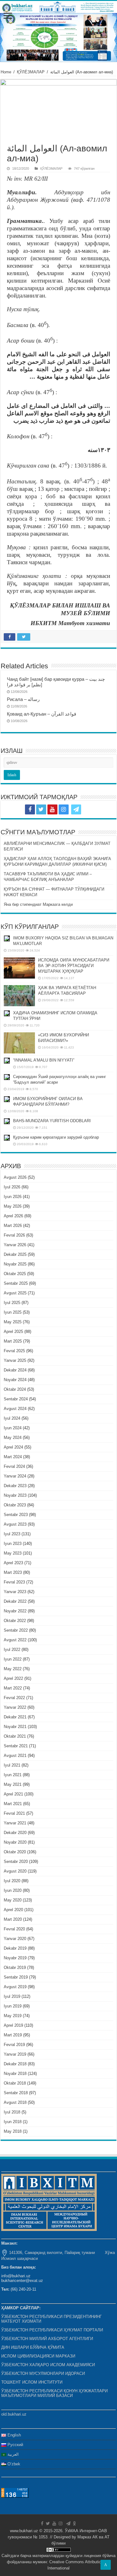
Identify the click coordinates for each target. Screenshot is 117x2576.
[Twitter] (41, 809)
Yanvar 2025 (15, 1360)
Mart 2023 (13, 1572)
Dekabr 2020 (15, 1833)
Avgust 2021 (15, 1756)
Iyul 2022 (12, 1650)
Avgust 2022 (15, 1640)
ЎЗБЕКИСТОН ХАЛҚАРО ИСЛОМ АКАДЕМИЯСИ (48, 2365)
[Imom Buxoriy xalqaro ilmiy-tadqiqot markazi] (58, 7)
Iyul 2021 (12, 1765)
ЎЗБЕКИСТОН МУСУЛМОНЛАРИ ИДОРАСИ (43, 2373)
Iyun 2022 (13, 1659)
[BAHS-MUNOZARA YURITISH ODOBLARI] (7, 1121)
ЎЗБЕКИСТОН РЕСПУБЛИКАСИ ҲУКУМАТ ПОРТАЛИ (52, 2330)
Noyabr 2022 (15, 1611)
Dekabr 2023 (15, 1486)
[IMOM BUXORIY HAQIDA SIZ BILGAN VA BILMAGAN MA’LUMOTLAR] (7, 938)
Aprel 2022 (13, 1678)
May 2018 (13, 2131)
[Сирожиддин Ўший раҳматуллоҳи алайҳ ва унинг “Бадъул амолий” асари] (7, 1077)
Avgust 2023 (15, 1524)
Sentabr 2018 (16, 2093)
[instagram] (64, 809)
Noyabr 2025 (15, 1264)
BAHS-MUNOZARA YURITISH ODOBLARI (52, 1121)
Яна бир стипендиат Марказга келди (38, 904)
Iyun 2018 (13, 2122)
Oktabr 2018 (15, 2083)
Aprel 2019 (13, 2025)
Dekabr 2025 (15, 1254)
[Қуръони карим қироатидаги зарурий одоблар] (7, 1138)
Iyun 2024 (13, 1428)
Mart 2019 (13, 2035)
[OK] (87, 809)
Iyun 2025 (13, 1312)
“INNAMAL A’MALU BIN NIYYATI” (44, 1060)
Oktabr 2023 (15, 1505)
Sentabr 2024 (16, 1399)
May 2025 (13, 1322)
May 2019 (13, 2016)
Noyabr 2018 (15, 2074)
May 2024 (13, 1438)
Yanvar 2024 (15, 1476)
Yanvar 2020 (15, 1939)
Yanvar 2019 (15, 2054)
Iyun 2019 (13, 2006)
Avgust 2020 (15, 1871)
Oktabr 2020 (15, 1852)
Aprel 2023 (13, 1563)
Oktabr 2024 (15, 1389)
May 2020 (13, 1900)
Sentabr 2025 (16, 1283)
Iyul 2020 (12, 1881)
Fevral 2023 (14, 1582)
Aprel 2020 (13, 1910)
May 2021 (13, 1784)
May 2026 (13, 1206)
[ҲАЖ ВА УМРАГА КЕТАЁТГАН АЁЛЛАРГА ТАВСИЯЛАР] (19, 996)
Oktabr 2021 (15, 1736)
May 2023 (13, 1553)
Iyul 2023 (12, 1534)
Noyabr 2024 (15, 1380)
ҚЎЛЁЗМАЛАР (31, 72)
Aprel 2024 (13, 1447)
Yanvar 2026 (15, 1245)
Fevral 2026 (14, 1235)
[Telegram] (76, 809)
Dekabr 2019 (15, 1948)
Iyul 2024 (12, 1418)
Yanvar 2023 (15, 1592)
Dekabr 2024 (15, 1370)
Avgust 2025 (15, 1293)
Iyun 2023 (13, 1544)
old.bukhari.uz (14, 2414)
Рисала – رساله (23, 699)
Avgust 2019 (15, 1987)
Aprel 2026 (13, 1216)
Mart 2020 (13, 1919)
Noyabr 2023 (15, 1495)
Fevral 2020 (14, 1929)
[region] (58, 37)
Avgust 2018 (15, 2102)
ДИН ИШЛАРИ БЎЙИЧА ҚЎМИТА (33, 2347)
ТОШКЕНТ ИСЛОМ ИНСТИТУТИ (32, 2382)
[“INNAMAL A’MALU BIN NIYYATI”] (7, 1061)
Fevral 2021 (14, 1813)
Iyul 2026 (12, 1187)
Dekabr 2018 (15, 2064)
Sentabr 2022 (16, 1630)
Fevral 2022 (14, 1698)
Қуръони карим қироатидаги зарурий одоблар (56, 1137)
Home (6, 72)
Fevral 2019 (14, 2045)
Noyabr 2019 (15, 1958)
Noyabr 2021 (15, 1727)
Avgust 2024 (15, 1409)
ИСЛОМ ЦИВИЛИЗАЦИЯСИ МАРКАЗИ (38, 2356)
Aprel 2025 (13, 1332)
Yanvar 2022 (15, 1707)
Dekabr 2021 (15, 1717)
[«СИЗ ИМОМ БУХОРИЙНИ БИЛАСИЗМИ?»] (19, 1043)
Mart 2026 (13, 1226)
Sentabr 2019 (16, 1977)
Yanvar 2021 (15, 1823)
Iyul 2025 (12, 1303)
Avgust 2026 (15, 1177)
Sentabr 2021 (16, 1746)
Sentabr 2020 (16, 1862)
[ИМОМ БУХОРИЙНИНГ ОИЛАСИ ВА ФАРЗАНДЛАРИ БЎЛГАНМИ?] (7, 1099)
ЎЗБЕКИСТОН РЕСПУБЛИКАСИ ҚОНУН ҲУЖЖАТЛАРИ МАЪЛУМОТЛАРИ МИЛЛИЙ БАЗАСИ (54, 2393)
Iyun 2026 (13, 1197)
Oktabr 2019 (15, 1968)
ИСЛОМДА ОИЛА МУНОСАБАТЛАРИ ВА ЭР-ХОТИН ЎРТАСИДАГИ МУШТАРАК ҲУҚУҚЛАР (74, 966)
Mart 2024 (13, 1457)
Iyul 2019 (12, 1996)
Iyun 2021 (13, 1775)
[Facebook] (30, 809)
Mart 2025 (13, 1341)
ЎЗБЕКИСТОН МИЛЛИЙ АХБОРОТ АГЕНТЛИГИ (47, 2339)
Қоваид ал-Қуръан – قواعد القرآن (41, 714)
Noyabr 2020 (15, 1842)
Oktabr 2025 (15, 1274)
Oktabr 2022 (15, 1621)
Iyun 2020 (13, 1890)
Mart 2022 (13, 1688)
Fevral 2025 (14, 1351)
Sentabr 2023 (16, 1515)
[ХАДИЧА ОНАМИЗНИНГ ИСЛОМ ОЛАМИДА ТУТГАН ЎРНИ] (7, 1013)
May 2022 (13, 1669)
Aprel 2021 (13, 1794)
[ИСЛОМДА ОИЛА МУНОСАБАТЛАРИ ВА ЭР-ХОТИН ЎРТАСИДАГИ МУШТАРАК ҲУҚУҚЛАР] (19, 968)
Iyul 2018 (12, 2112)
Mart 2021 (13, 1804)
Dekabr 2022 (15, 1601)
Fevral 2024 (14, 1466)
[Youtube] (52, 809)
